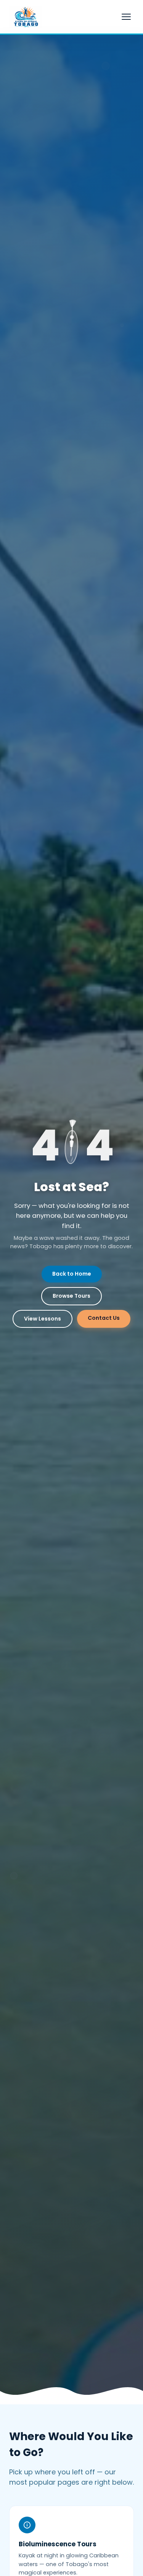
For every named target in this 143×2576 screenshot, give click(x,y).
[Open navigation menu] (126, 17)
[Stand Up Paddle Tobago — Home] (26, 17)
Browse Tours (71, 1296)
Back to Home (72, 1274)
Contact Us (104, 1318)
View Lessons (43, 1319)
